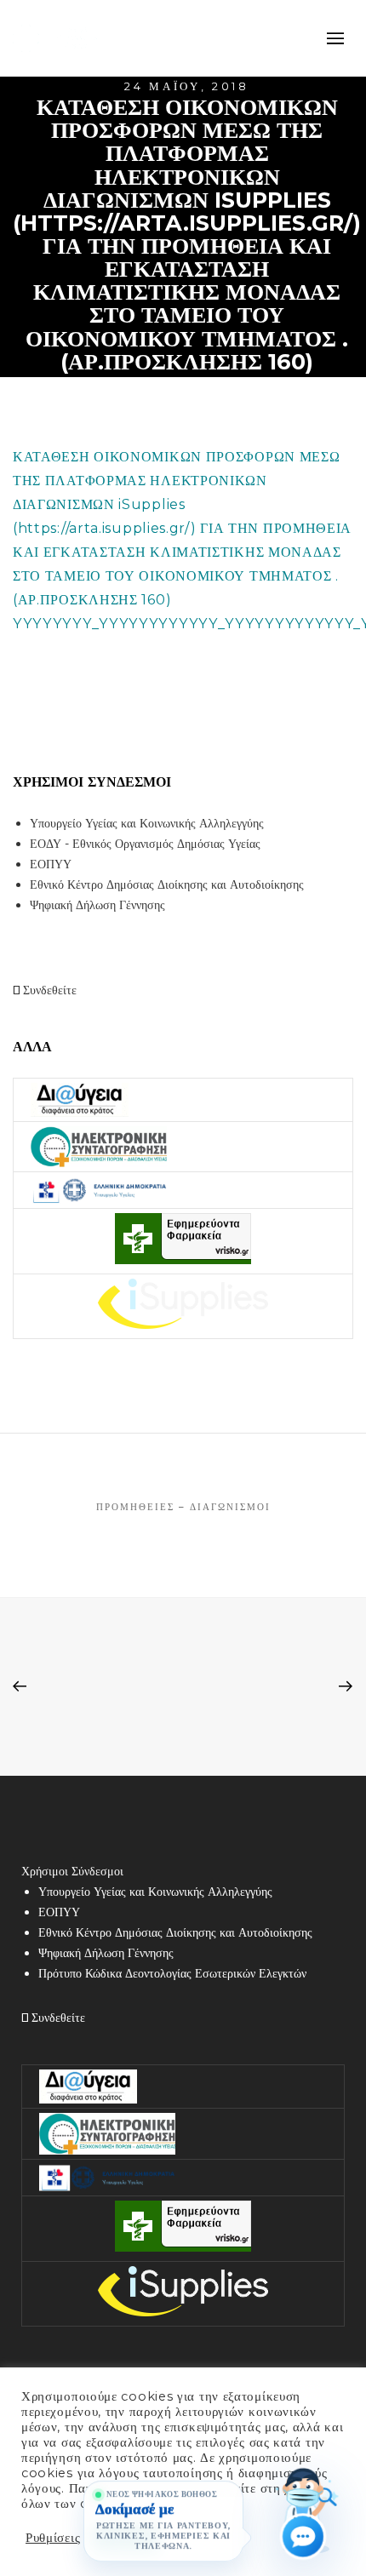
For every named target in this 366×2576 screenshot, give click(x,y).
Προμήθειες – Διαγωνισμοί (183, 1507)
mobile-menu (332, 38)
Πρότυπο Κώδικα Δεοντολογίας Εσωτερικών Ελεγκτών (172, 1973)
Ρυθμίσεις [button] (53, 2538)
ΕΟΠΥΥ (51, 864)
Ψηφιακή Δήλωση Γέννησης (97, 905)
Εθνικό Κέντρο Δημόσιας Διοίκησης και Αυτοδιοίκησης (167, 884)
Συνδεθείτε (48, 990)
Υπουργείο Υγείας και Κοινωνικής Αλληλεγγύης (147, 823)
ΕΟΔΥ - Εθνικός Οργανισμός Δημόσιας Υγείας (145, 844)
